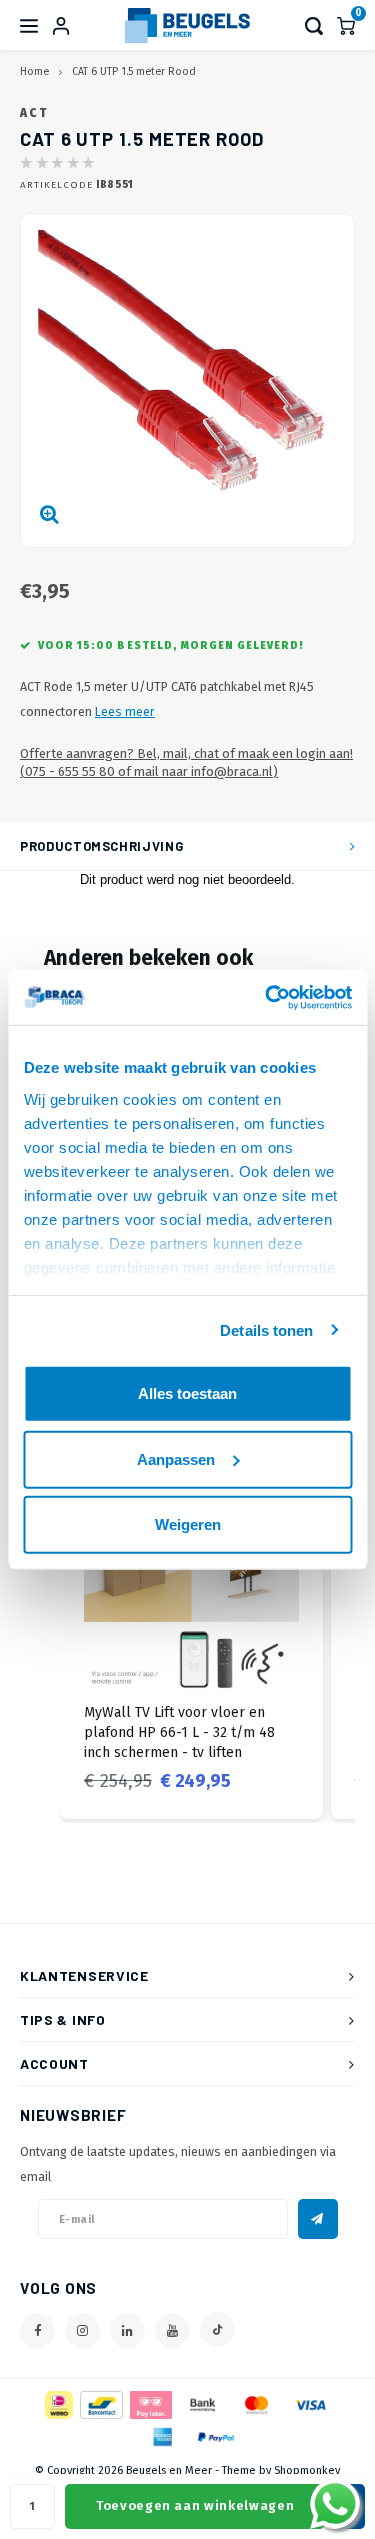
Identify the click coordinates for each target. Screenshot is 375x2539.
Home (34, 71)
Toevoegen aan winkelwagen (195, 2505)
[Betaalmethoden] (57, 2404)
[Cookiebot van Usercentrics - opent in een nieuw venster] (267, 997)
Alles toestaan (187, 1393)
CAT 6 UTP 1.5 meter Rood (134, 71)
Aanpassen (176, 1458)
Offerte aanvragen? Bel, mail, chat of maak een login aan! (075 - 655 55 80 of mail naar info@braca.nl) (186, 763)
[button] (40, 1636)
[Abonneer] (318, 2219)
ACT (34, 113)
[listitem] (191, 1636)
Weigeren (188, 1524)
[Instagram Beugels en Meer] (82, 2330)
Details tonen (266, 1329)
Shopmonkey (307, 2470)
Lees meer (125, 711)
